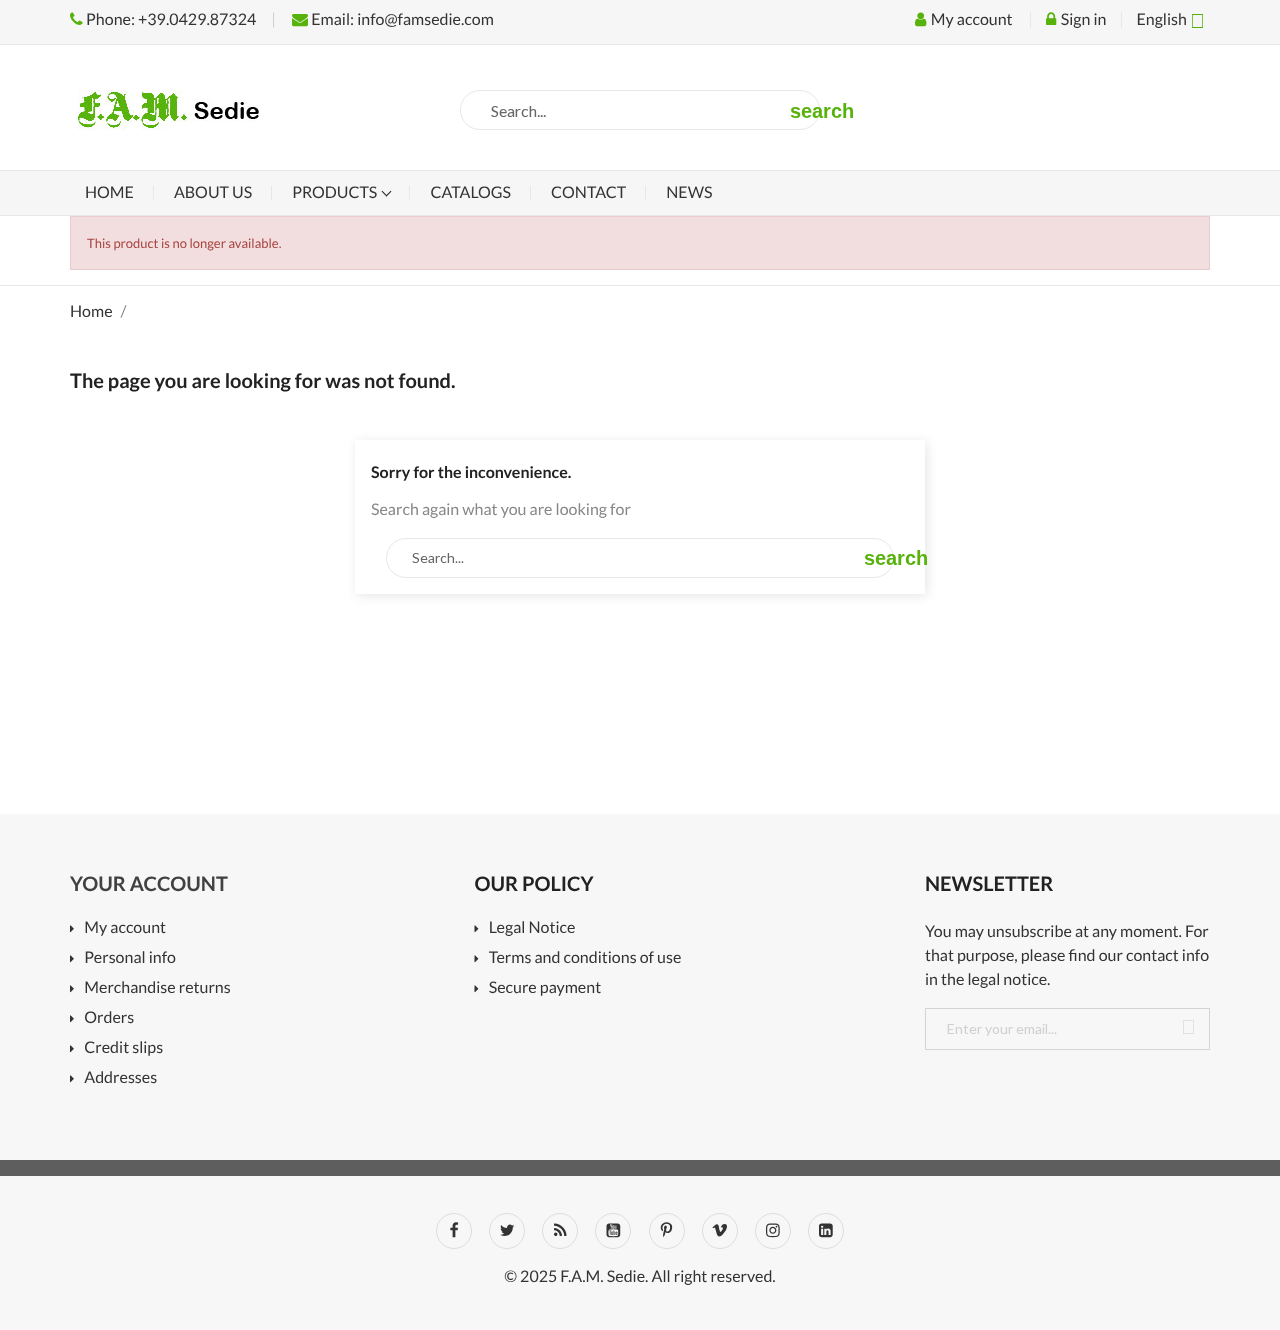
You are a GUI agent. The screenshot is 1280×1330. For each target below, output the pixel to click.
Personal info (130, 958)
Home (109, 192)
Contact (588, 192)
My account (125, 928)
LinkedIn (826, 1231)
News (689, 192)
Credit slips (123, 1048)
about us (213, 192)
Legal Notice (532, 928)
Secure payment (545, 988)
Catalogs (470, 192)
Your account (149, 884)
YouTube (613, 1231)
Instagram (773, 1231)
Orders (109, 1018)
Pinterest (667, 1231)
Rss (560, 1231)
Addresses (120, 1078)
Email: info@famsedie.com (401, 19)
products (336, 192)
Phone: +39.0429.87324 (169, 19)
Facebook (454, 1231)
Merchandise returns (157, 988)
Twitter (507, 1231)
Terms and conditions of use (585, 958)
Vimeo (720, 1231)
